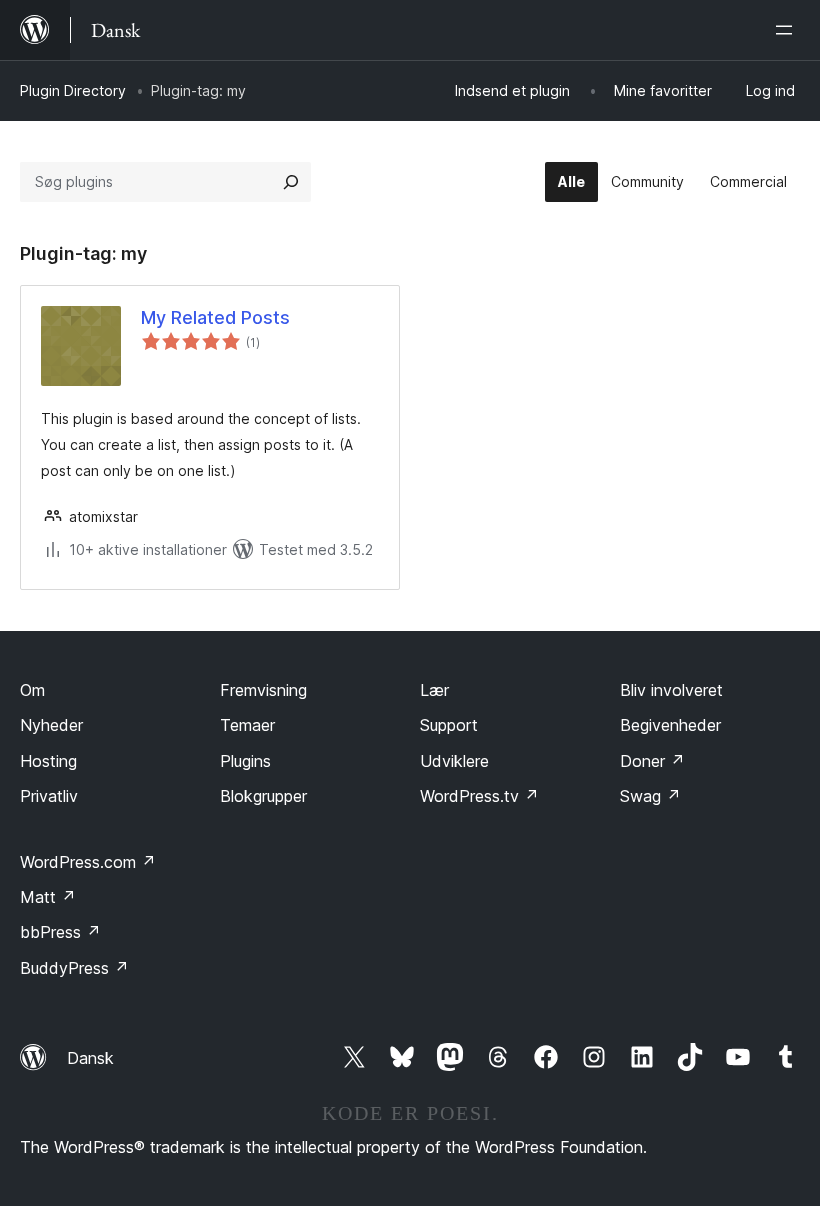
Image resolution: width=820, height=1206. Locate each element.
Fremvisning (263, 690)
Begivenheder (670, 725)
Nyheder (51, 725)
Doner (652, 761)
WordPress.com (88, 862)
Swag (650, 796)
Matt (48, 897)
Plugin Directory (73, 90)
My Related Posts (215, 317)
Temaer (247, 725)
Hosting (48, 761)
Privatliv (49, 796)
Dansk (90, 1058)
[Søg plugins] (291, 182)
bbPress (60, 932)
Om (32, 690)
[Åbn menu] (788, 30)
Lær (434, 690)
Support (449, 725)
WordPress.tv (479, 796)
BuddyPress (74, 968)
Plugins (245, 761)
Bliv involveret (671, 690)
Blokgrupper (263, 796)
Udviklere (454, 761)
